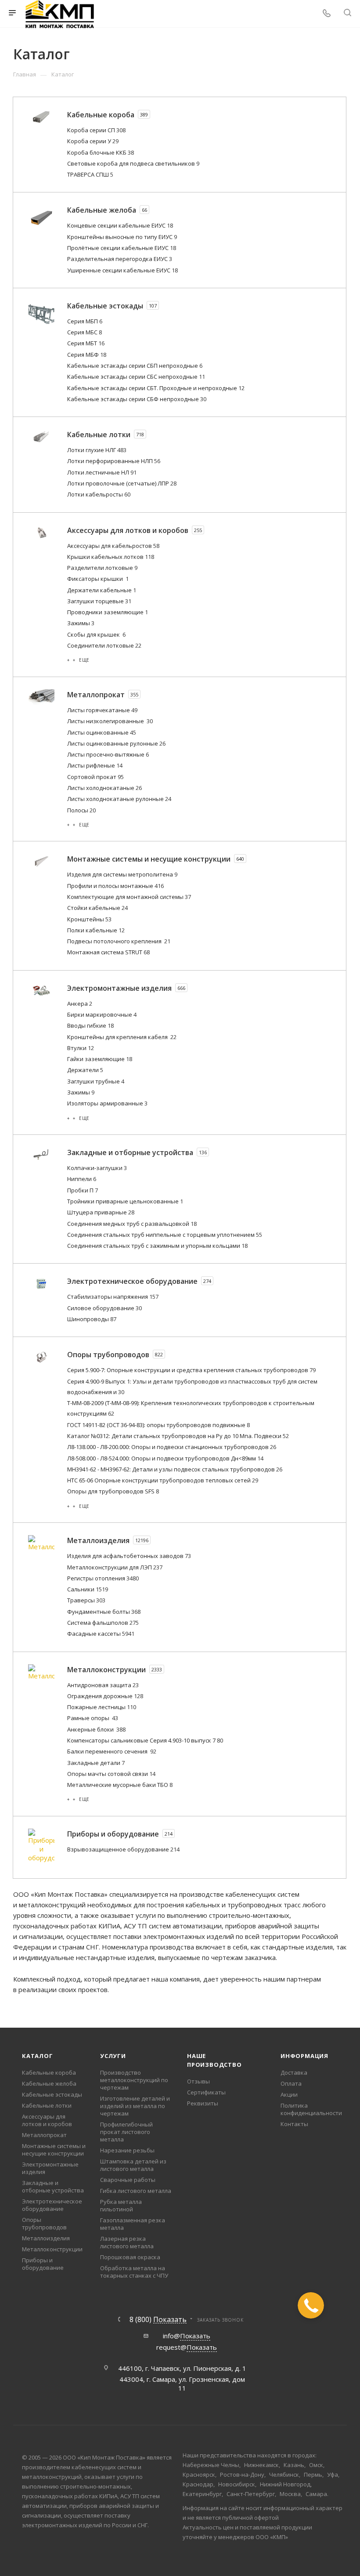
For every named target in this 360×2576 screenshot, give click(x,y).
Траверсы (86, 1600)
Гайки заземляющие (100, 1059)
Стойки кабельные (97, 908)
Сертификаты (206, 2092)
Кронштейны (89, 919)
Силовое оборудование (104, 1308)
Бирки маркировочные (102, 1014)
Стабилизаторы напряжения (113, 1297)
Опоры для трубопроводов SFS (113, 1491)
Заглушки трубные (96, 1081)
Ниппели (82, 1179)
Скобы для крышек (96, 634)
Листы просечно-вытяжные (108, 754)
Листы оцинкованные (102, 732)
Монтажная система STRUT (108, 952)
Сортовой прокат (95, 777)
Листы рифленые (95, 765)
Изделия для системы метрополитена (122, 874)
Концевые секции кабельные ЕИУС (120, 225)
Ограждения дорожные (105, 1696)
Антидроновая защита (103, 1685)
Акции (289, 2094)
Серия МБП (85, 321)
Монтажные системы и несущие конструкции (54, 2150)
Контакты (294, 2124)
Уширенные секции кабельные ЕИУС (122, 270)
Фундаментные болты (104, 1612)
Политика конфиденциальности (311, 2109)
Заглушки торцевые (99, 601)
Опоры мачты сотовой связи (111, 1774)
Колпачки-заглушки (97, 1168)
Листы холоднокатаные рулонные (119, 799)
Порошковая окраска (130, 2257)
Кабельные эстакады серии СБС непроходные (136, 377)
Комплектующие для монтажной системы (129, 897)
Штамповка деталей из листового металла (133, 2165)
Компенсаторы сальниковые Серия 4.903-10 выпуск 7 (145, 1740)
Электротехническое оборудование (52, 2205)
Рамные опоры (93, 1718)
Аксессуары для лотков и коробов (47, 2120)
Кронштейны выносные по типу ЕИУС (122, 237)
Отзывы (198, 2081)
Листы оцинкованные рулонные (116, 743)
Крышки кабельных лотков (111, 557)
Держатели (85, 1070)
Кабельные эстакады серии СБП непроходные (135, 366)
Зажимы (81, 623)
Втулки (81, 1048)
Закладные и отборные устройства (53, 2187)
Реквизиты (203, 2103)
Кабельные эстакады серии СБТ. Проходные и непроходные (156, 388)
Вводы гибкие (90, 1025)
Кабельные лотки (47, 2105)
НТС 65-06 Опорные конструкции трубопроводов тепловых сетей (163, 1480)
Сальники (88, 1589)
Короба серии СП (96, 130)
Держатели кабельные (102, 590)
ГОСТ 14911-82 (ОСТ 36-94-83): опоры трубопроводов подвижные (158, 1425)
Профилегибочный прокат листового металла (126, 2132)
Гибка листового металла (136, 2191)
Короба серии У (93, 141)
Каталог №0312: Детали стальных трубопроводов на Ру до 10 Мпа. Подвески (178, 1436)
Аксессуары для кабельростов (113, 546)
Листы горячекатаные (102, 710)
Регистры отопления (103, 1578)
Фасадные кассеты (101, 1634)
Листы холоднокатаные (104, 788)
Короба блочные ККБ (101, 152)
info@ (187, 2336)
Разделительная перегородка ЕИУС (120, 259)
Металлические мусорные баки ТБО (120, 1785)
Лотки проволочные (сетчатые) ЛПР (122, 483)
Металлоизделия (46, 2238)
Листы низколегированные (110, 721)
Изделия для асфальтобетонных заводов (129, 1556)
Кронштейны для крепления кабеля (122, 1037)
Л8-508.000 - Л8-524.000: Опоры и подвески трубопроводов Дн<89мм (165, 1458)
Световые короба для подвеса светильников (133, 163)
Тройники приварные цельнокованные (125, 1201)
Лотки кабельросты (99, 494)
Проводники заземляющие (108, 612)
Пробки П (83, 1190)
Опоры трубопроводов (44, 2223)
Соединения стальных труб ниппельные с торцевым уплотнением (165, 1235)
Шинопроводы (92, 1319)
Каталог (38, 2056)
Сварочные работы (128, 2180)
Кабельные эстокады (52, 2094)
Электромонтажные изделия (50, 2168)
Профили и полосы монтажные (115, 886)
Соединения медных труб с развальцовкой (132, 1224)
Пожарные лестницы (102, 1707)
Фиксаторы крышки (98, 579)
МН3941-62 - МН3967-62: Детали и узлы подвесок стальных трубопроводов (175, 1469)
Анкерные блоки (96, 1729)
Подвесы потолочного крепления (119, 941)
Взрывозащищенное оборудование (123, 1849)
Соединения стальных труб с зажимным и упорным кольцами (157, 1246)
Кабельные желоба (49, 2083)
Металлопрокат (44, 2135)
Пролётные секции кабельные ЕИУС (122, 248)
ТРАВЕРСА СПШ (90, 174)
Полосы (81, 810)
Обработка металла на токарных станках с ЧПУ (134, 2272)
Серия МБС (85, 332)
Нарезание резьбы (127, 2150)
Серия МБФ (87, 355)
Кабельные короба (49, 2072)
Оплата (291, 2083)
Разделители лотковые (102, 568)
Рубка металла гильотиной (121, 2205)
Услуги (113, 2056)
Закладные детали (96, 1763)
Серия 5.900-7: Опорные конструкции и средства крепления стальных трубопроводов (191, 1370)
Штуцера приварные (101, 1212)
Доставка (294, 2072)
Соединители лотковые (104, 645)
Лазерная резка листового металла (127, 2242)
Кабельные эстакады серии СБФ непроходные (137, 399)
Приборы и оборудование (43, 2264)
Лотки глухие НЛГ (97, 450)
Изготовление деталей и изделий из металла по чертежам (135, 2106)
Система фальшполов (103, 1623)
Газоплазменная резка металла (133, 2224)
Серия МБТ (86, 343)
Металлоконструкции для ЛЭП (115, 1567)
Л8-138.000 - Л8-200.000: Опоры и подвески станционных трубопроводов (172, 1447)
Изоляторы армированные (107, 1103)
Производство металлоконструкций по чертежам (134, 2080)
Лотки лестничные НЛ (102, 472)
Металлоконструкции (52, 2249)
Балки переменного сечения (112, 1751)
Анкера (80, 1004)
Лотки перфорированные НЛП (114, 461)
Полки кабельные (96, 930)
